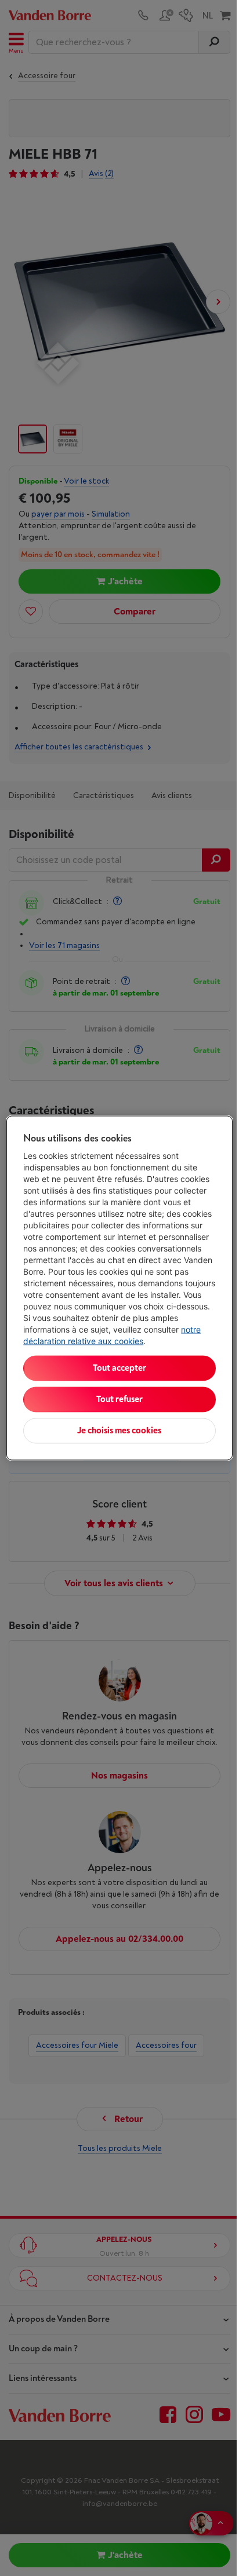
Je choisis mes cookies (119, 1431)
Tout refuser (119, 1399)
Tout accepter (119, 1368)
